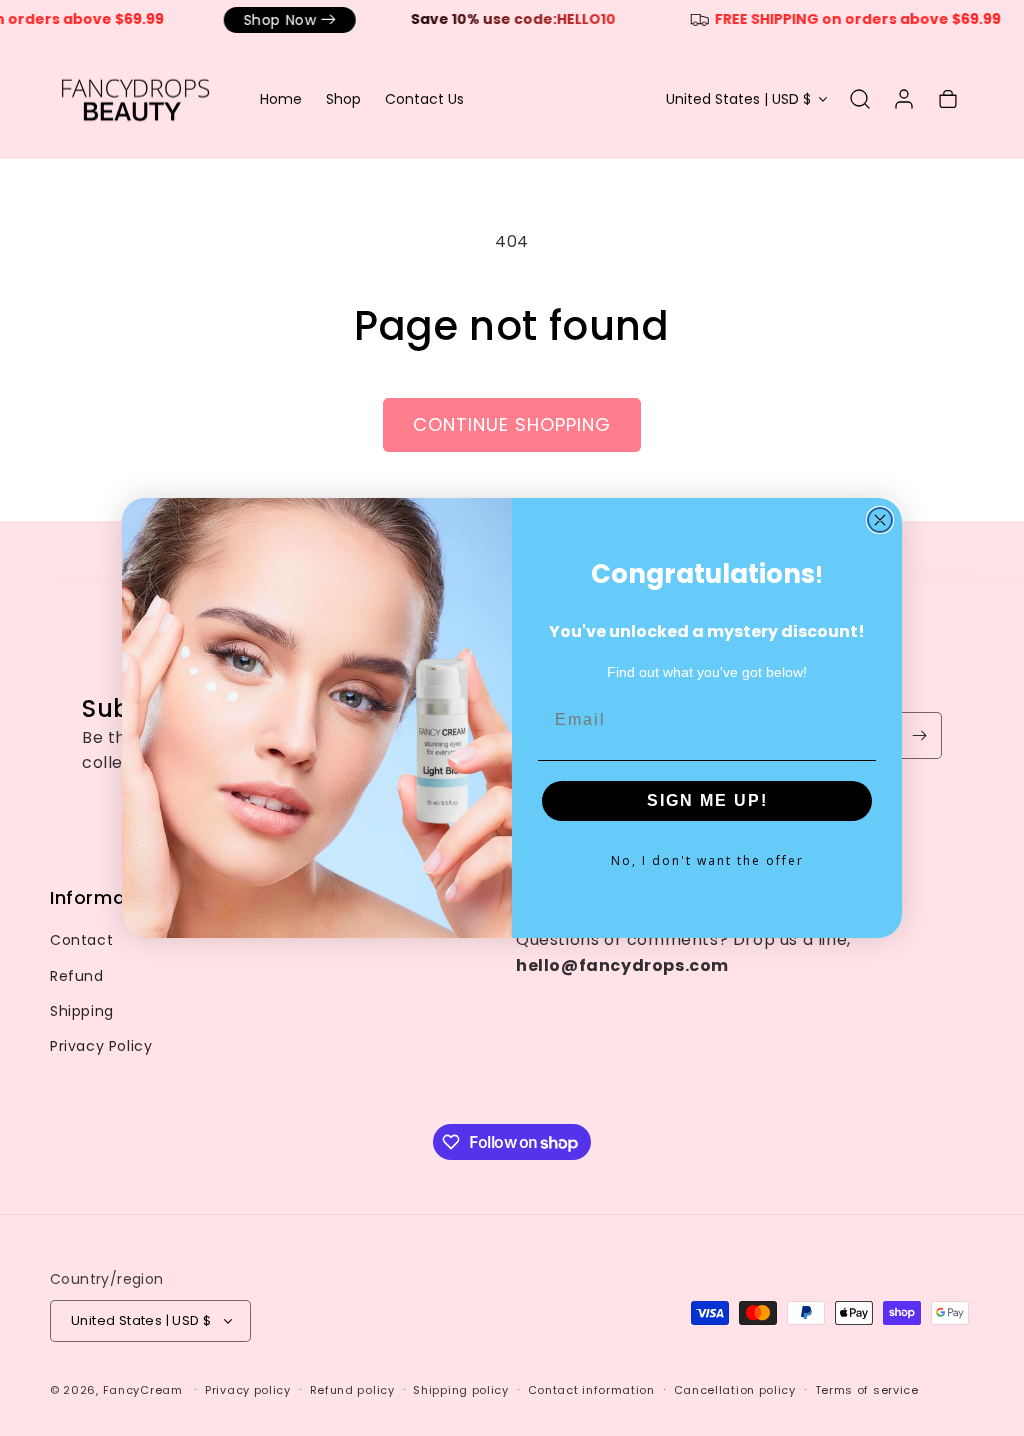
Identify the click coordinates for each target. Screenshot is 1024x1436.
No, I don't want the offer (707, 860)
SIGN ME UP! (707, 800)
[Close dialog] (880, 520)
